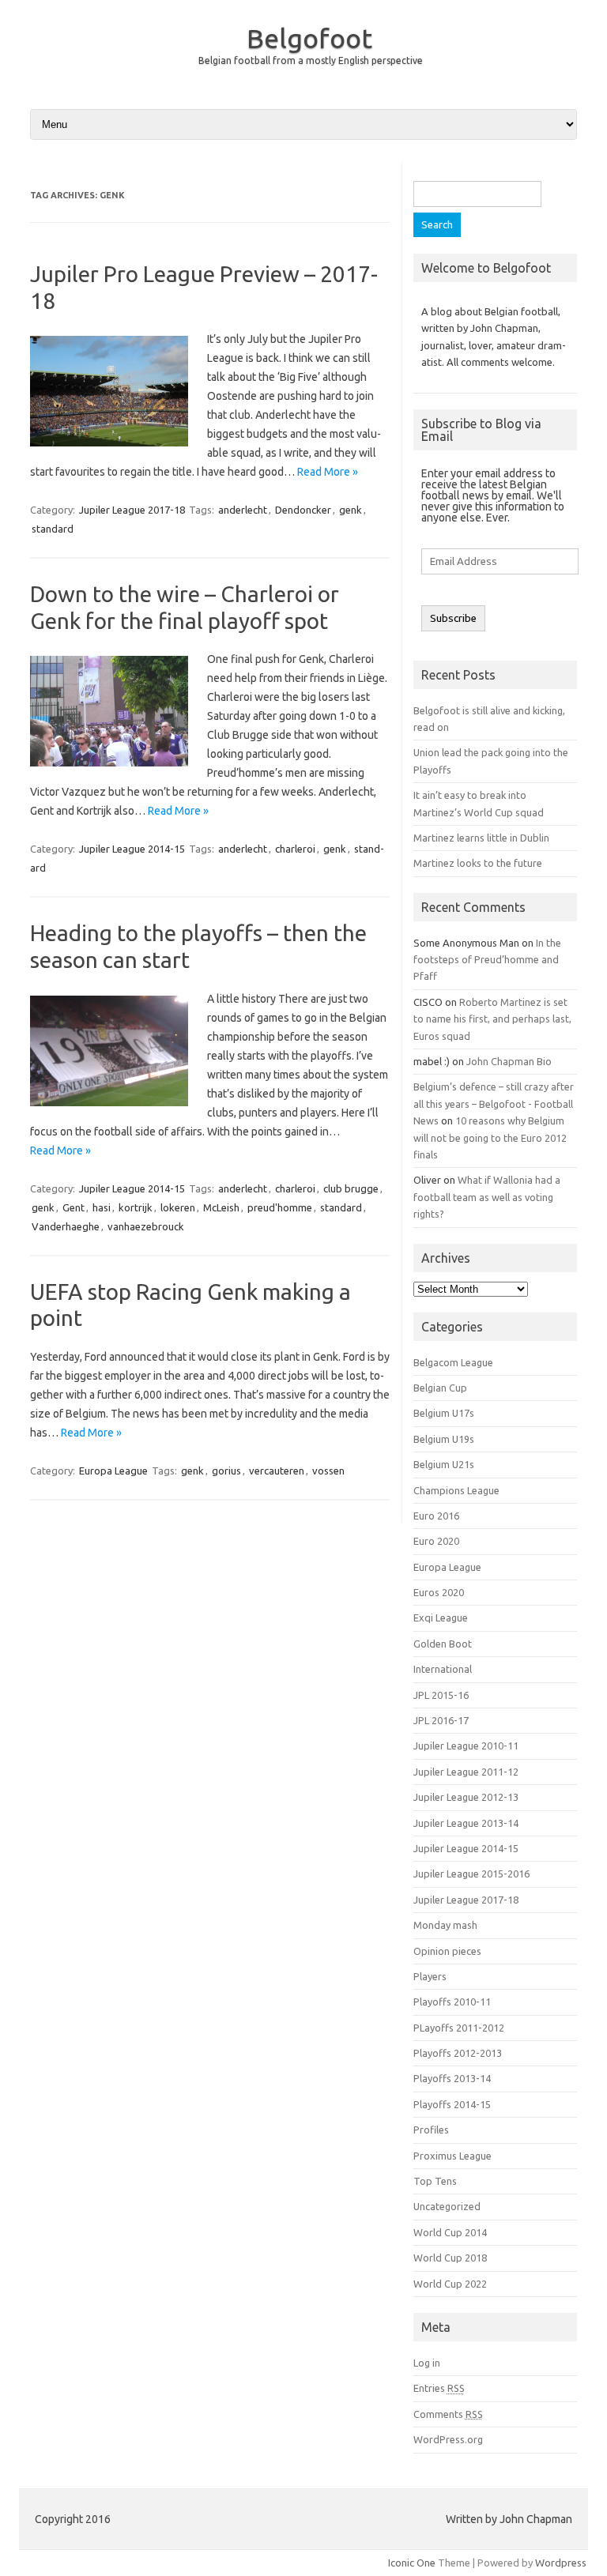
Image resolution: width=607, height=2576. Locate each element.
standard (53, 529)
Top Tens (435, 2181)
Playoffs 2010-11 (452, 2002)
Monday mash (445, 1925)
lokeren (178, 1207)
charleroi (295, 849)
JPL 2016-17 (441, 1720)
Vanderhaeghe (66, 1226)
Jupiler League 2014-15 (132, 849)
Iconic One (412, 2563)
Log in (427, 2363)
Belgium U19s (444, 1439)
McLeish (221, 1207)
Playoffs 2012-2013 (458, 2053)
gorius (226, 1471)
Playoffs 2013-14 (452, 2078)
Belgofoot (309, 38)
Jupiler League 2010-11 (466, 1746)
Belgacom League (453, 1362)
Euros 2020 (439, 1592)
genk (351, 510)
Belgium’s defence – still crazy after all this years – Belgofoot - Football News (494, 1103)
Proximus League (452, 2156)
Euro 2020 (436, 1541)
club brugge (351, 1188)
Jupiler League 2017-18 (132, 510)
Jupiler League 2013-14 (466, 1823)
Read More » (328, 472)
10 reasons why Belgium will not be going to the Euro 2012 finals (490, 1137)
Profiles (431, 2130)
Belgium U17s (444, 1413)
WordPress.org (448, 2439)
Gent (74, 1207)
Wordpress (561, 2563)
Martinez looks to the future (478, 863)
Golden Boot (443, 1644)
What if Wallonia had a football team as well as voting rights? (487, 1197)
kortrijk (136, 1207)
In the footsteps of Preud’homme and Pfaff (487, 960)
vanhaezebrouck (146, 1226)
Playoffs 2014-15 (452, 2104)
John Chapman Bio (509, 1061)
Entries (439, 2388)
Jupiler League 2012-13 (466, 1797)
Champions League (456, 1490)
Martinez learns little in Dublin (481, 838)
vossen (328, 1471)
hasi (102, 1207)
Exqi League (441, 1618)
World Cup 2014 (450, 2232)
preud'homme (280, 1207)
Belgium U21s (444, 1464)
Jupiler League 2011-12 (466, 1772)
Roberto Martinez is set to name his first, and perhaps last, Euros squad (492, 1019)
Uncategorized (447, 2206)
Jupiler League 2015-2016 (471, 1874)
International (443, 1669)
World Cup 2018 (450, 2258)
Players (430, 1976)
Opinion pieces (447, 1951)
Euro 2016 (436, 1516)
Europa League (113, 1471)
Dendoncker (303, 510)
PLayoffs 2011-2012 (459, 2028)
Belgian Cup (440, 1388)
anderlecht (243, 510)
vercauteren (277, 1471)
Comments (448, 2414)
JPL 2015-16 (441, 1695)
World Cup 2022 (450, 2284)
